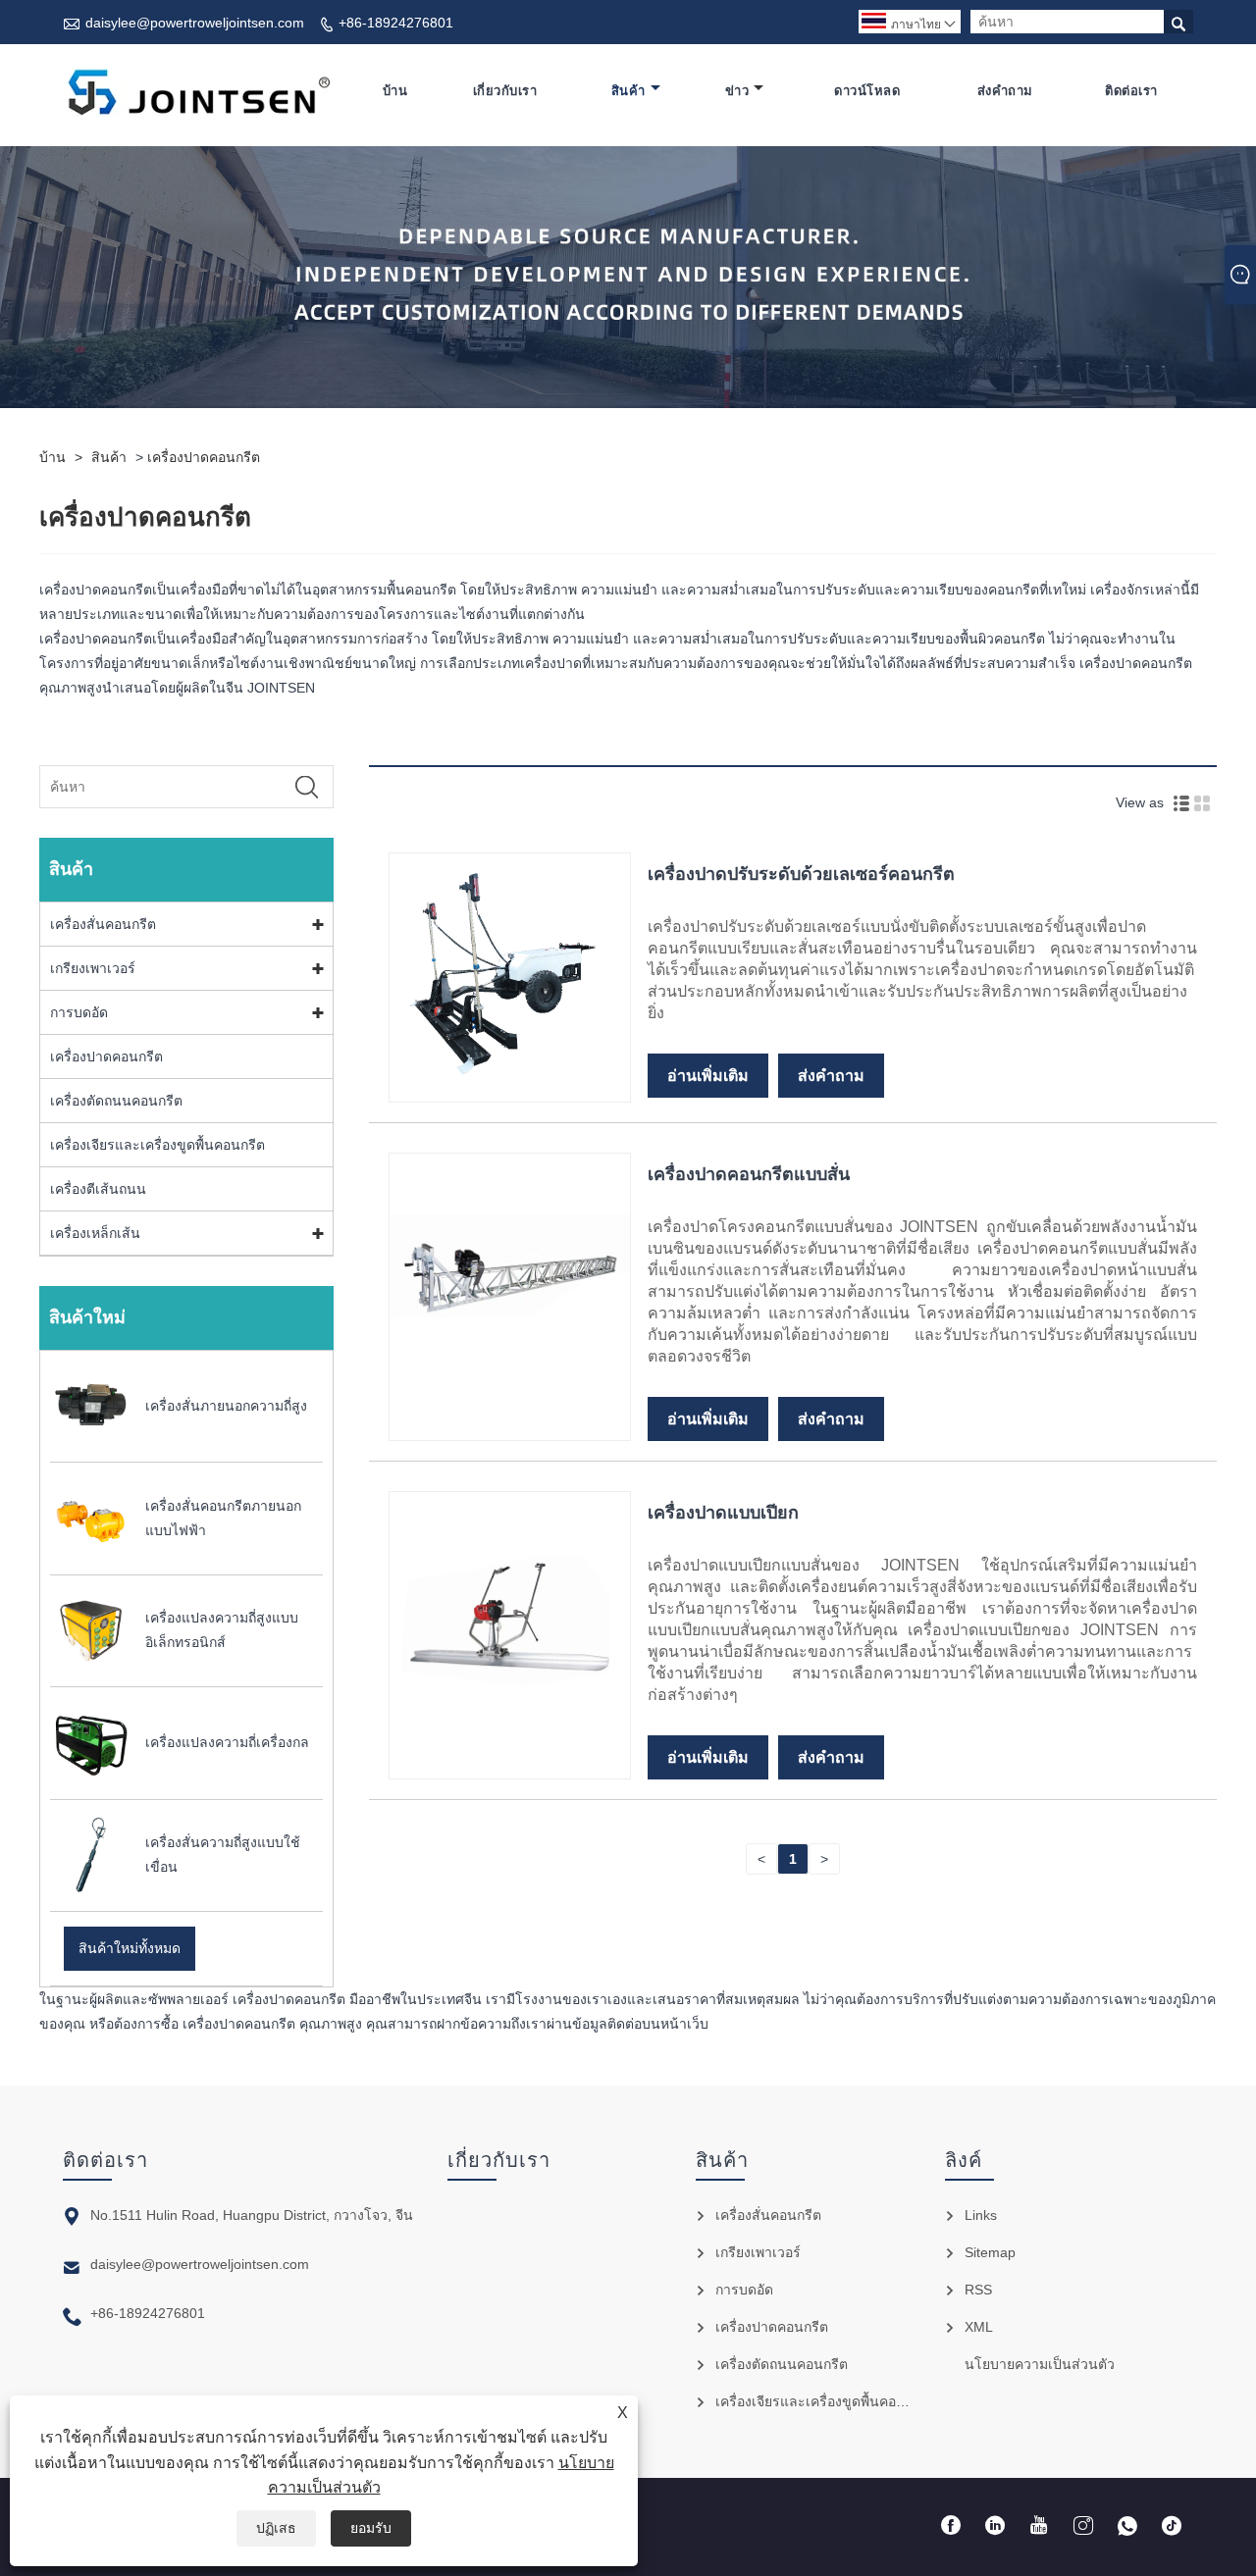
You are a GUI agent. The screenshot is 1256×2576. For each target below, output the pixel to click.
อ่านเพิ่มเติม (708, 1076)
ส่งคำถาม (1005, 91)
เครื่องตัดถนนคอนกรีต (116, 1101)
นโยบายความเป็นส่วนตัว (1040, 2364)
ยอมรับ (371, 2528)
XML (979, 2327)
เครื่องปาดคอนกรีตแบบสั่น (749, 1174)
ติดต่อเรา (1131, 91)
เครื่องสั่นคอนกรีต (103, 924)
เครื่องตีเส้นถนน (98, 1189)
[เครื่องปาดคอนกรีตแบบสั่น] (510, 1390)
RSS (978, 2290)
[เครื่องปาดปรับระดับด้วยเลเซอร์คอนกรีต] (510, 1089)
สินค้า (628, 91)
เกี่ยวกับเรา (505, 91)
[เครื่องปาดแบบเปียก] (510, 1728)
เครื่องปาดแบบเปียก (723, 1513)
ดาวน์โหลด (867, 91)
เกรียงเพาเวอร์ (93, 968)
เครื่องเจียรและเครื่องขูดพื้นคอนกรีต (157, 1145)
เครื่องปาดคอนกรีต (204, 457)
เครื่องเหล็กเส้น (95, 1233)
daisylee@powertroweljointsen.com (195, 23)
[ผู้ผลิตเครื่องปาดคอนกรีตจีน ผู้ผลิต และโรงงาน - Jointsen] (198, 91)
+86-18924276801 (396, 23)
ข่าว (737, 91)
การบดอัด (79, 1012)
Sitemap (990, 2252)
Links (981, 2215)
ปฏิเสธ (276, 2528)
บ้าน (395, 91)
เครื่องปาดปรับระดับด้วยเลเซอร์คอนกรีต (801, 874)
